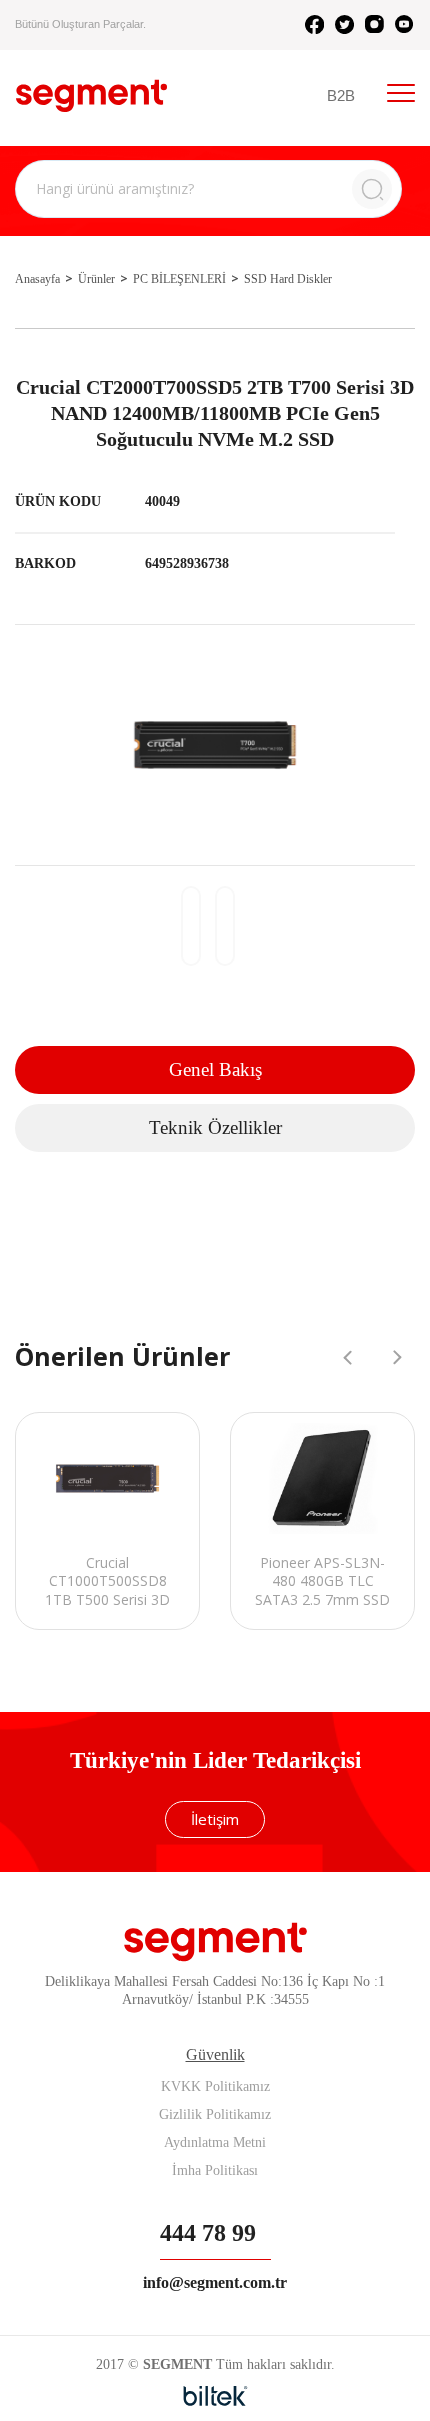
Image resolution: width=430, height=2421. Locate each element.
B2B (341, 95)
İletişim (215, 1819)
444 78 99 (208, 2233)
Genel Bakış (215, 1069)
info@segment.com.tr (215, 2282)
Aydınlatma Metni (215, 2142)
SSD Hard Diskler (288, 279)
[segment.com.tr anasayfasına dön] (91, 95)
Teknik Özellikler (215, 1127)
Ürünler (96, 279)
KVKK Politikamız (215, 2086)
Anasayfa (37, 279)
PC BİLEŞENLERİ (179, 279)
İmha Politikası (215, 2170)
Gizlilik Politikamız (215, 2114)
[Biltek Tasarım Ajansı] (215, 2396)
